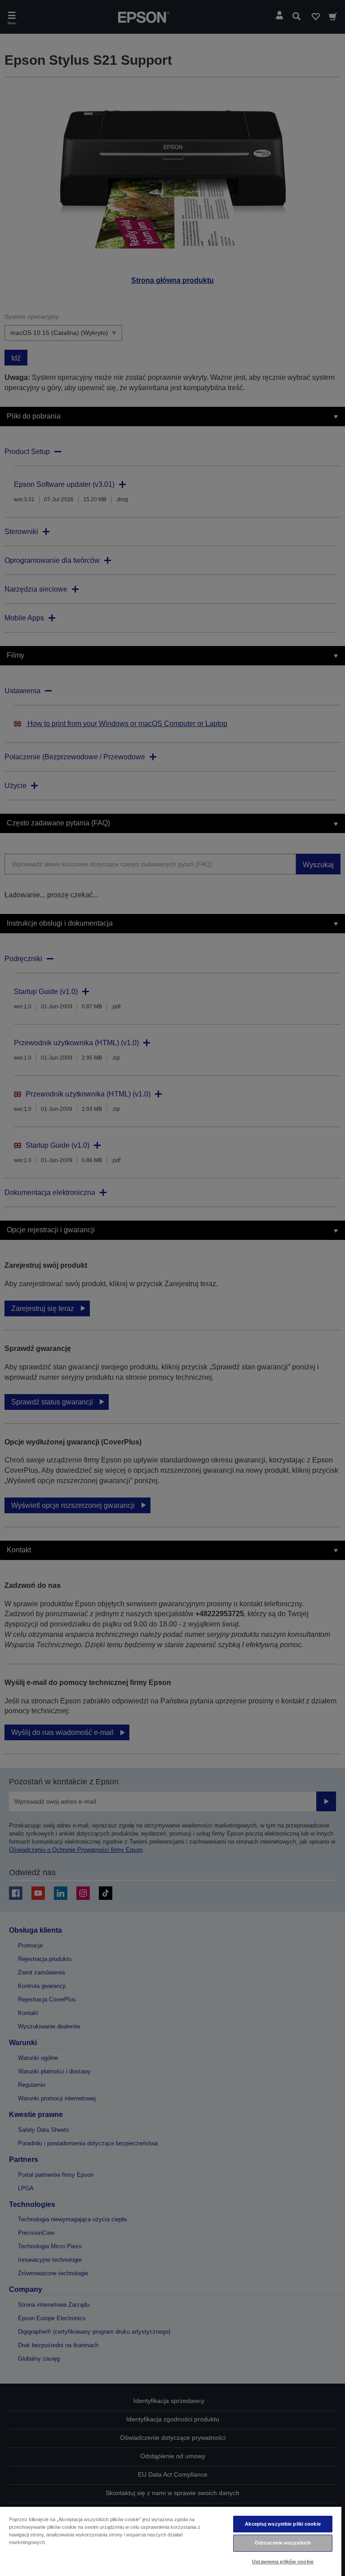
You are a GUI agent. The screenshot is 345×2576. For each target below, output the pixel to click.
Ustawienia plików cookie (283, 2562)
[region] (171, 2541)
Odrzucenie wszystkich (283, 2543)
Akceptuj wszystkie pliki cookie (283, 2524)
